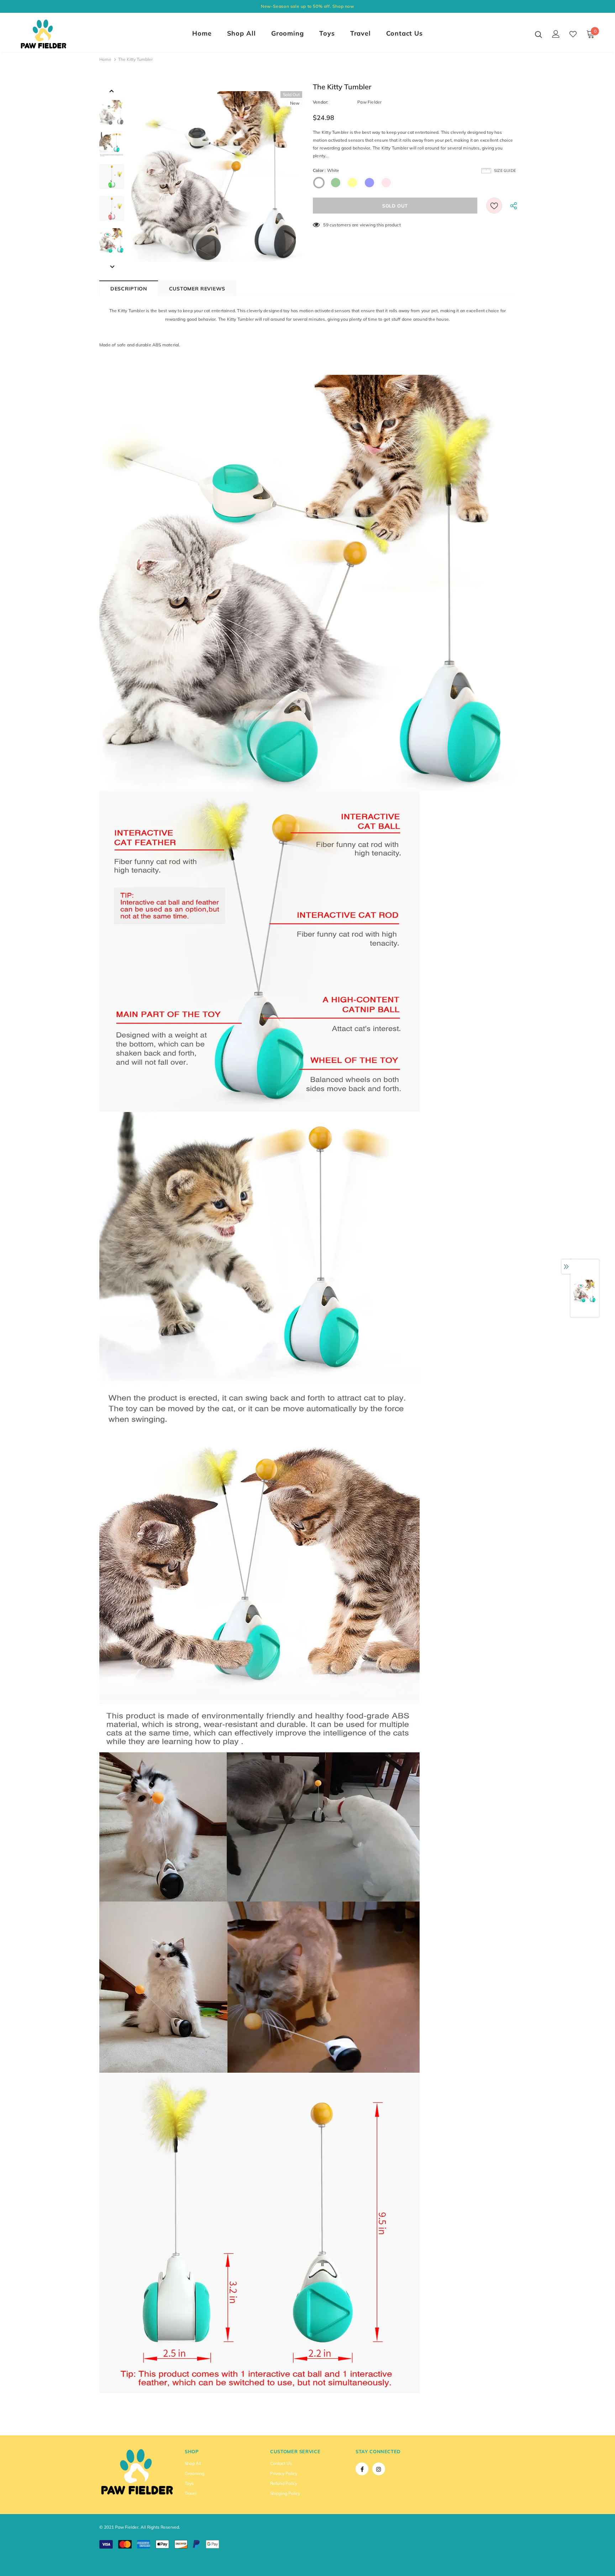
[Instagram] (379, 2469)
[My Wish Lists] (573, 34)
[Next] (112, 266)
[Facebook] (362, 2469)
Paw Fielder (369, 102)
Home (105, 59)
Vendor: (320, 102)
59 (326, 225)
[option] (217, 177)
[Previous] (112, 90)
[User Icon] (556, 34)
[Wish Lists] (494, 206)
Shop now (343, 6)
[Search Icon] (538, 34)
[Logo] (61, 34)
